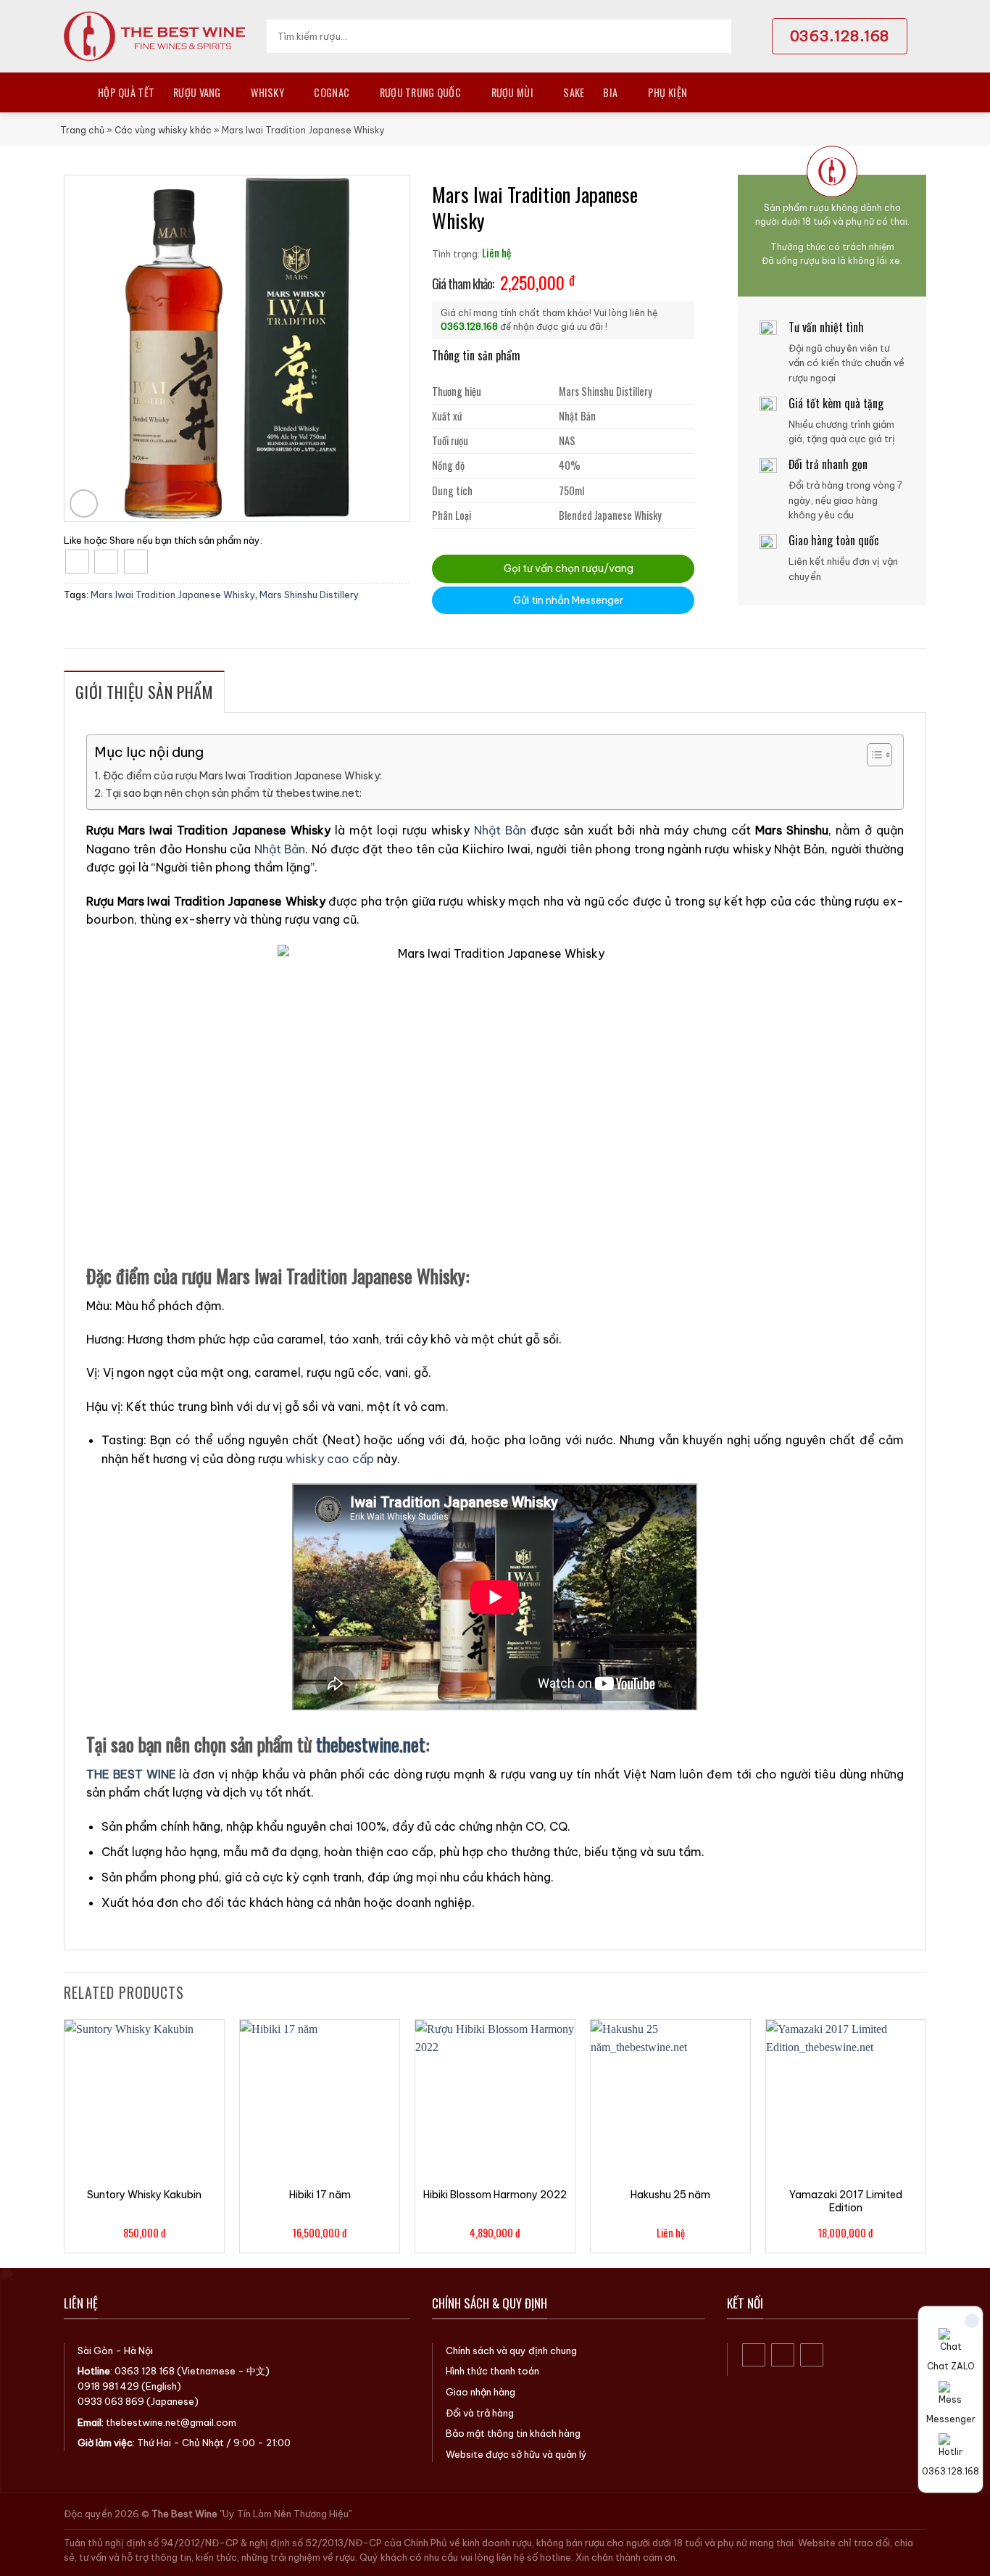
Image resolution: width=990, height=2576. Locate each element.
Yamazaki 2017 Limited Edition (846, 2201)
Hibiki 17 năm (320, 2195)
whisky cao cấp (330, 1459)
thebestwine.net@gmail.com (171, 2422)
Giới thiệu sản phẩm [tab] (144, 692)
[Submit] (716, 36)
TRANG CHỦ (71, 92)
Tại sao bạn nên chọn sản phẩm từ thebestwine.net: (233, 793)
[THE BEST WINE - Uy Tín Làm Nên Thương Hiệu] (154, 36)
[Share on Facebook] (77, 562)
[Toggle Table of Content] (872, 755)
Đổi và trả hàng (480, 2413)
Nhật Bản (500, 830)
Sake (574, 92)
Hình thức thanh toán (492, 2371)
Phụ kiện (667, 92)
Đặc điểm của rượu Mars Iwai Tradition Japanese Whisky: (242, 776)
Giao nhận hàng (481, 2392)
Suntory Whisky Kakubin (144, 2195)
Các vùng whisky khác (163, 130)
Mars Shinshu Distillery (309, 595)
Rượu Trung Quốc (420, 92)
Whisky (267, 92)
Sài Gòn (95, 2351)
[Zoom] (84, 504)
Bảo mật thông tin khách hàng (513, 2433)
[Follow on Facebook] (754, 2355)
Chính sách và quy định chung (511, 2351)
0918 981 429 (108, 2386)
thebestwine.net (371, 1744)
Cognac (332, 92)
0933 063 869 (111, 2401)
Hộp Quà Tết (126, 92)
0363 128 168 (145, 2371)
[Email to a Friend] (136, 562)
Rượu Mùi (512, 92)
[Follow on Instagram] (783, 2355)
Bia (610, 92)
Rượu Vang (197, 92)
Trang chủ (82, 130)
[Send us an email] (812, 2355)
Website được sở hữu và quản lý (516, 2454)
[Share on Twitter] (106, 562)
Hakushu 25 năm (670, 2195)
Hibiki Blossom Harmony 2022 (495, 2195)
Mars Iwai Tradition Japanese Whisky (173, 595)
